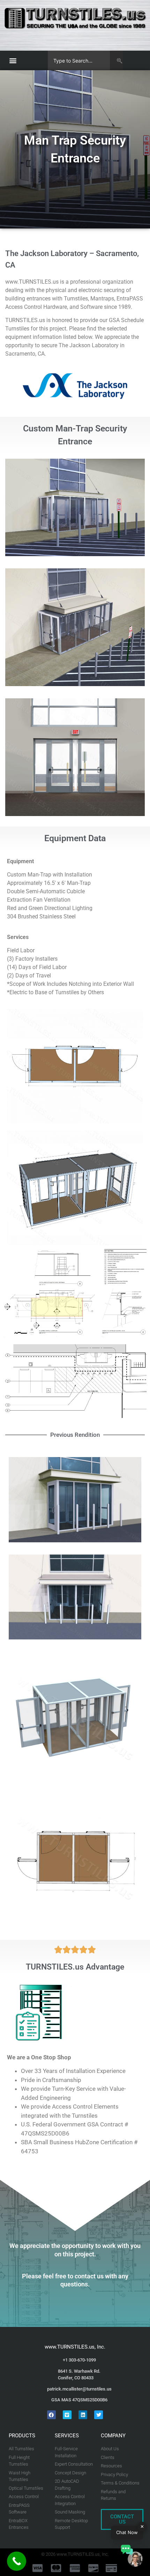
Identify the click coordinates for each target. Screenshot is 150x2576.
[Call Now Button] (17, 2561)
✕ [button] (142, 2526)
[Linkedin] (83, 2415)
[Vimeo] (67, 2415)
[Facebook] (51, 2415)
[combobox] (79, 60)
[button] (13, 61)
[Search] (116, 60)
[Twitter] (99, 2415)
